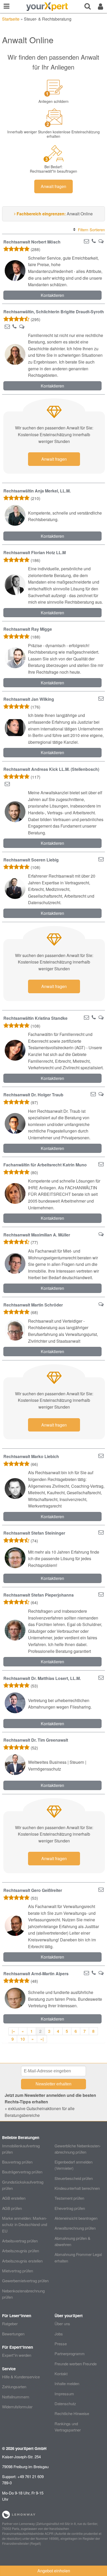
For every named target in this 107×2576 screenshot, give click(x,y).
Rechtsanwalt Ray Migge (28, 629)
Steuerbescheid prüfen (74, 2178)
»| (42, 2039)
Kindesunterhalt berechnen (77, 2188)
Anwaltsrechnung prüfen (75, 2228)
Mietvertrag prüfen (18, 2271)
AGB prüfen (12, 2208)
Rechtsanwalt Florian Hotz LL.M (35, 552)
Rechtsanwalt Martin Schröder (33, 1305)
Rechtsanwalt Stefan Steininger (34, 1533)
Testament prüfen (69, 2198)
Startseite (11, 19)
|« (13, 2031)
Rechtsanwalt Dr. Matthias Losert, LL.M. (42, 1678)
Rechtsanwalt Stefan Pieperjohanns (39, 1595)
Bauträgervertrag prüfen (22, 2172)
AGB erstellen (14, 2198)
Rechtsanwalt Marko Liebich (31, 1456)
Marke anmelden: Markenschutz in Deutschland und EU (25, 2224)
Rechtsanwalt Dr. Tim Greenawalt (36, 1740)
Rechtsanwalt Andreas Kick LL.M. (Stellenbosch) (51, 769)
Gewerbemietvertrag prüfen (25, 2281)
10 (23, 2039)
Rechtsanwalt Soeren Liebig (31, 860)
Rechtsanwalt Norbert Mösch (32, 242)
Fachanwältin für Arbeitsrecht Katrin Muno (45, 1165)
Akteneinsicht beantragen (76, 2218)
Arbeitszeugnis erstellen (22, 2261)
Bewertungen (13, 2334)
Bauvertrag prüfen (17, 2162)
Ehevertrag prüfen (70, 2208)
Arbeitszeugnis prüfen (21, 2251)
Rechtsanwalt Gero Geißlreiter (33, 1890)
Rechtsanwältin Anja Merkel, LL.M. (37, 491)
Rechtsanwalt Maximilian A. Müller (37, 1235)
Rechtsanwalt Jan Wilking (29, 699)
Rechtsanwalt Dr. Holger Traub (33, 1095)
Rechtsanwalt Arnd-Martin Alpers (36, 1974)
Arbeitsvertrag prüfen (20, 2241)
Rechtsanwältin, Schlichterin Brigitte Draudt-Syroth (54, 312)
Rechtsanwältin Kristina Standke (35, 1018)
